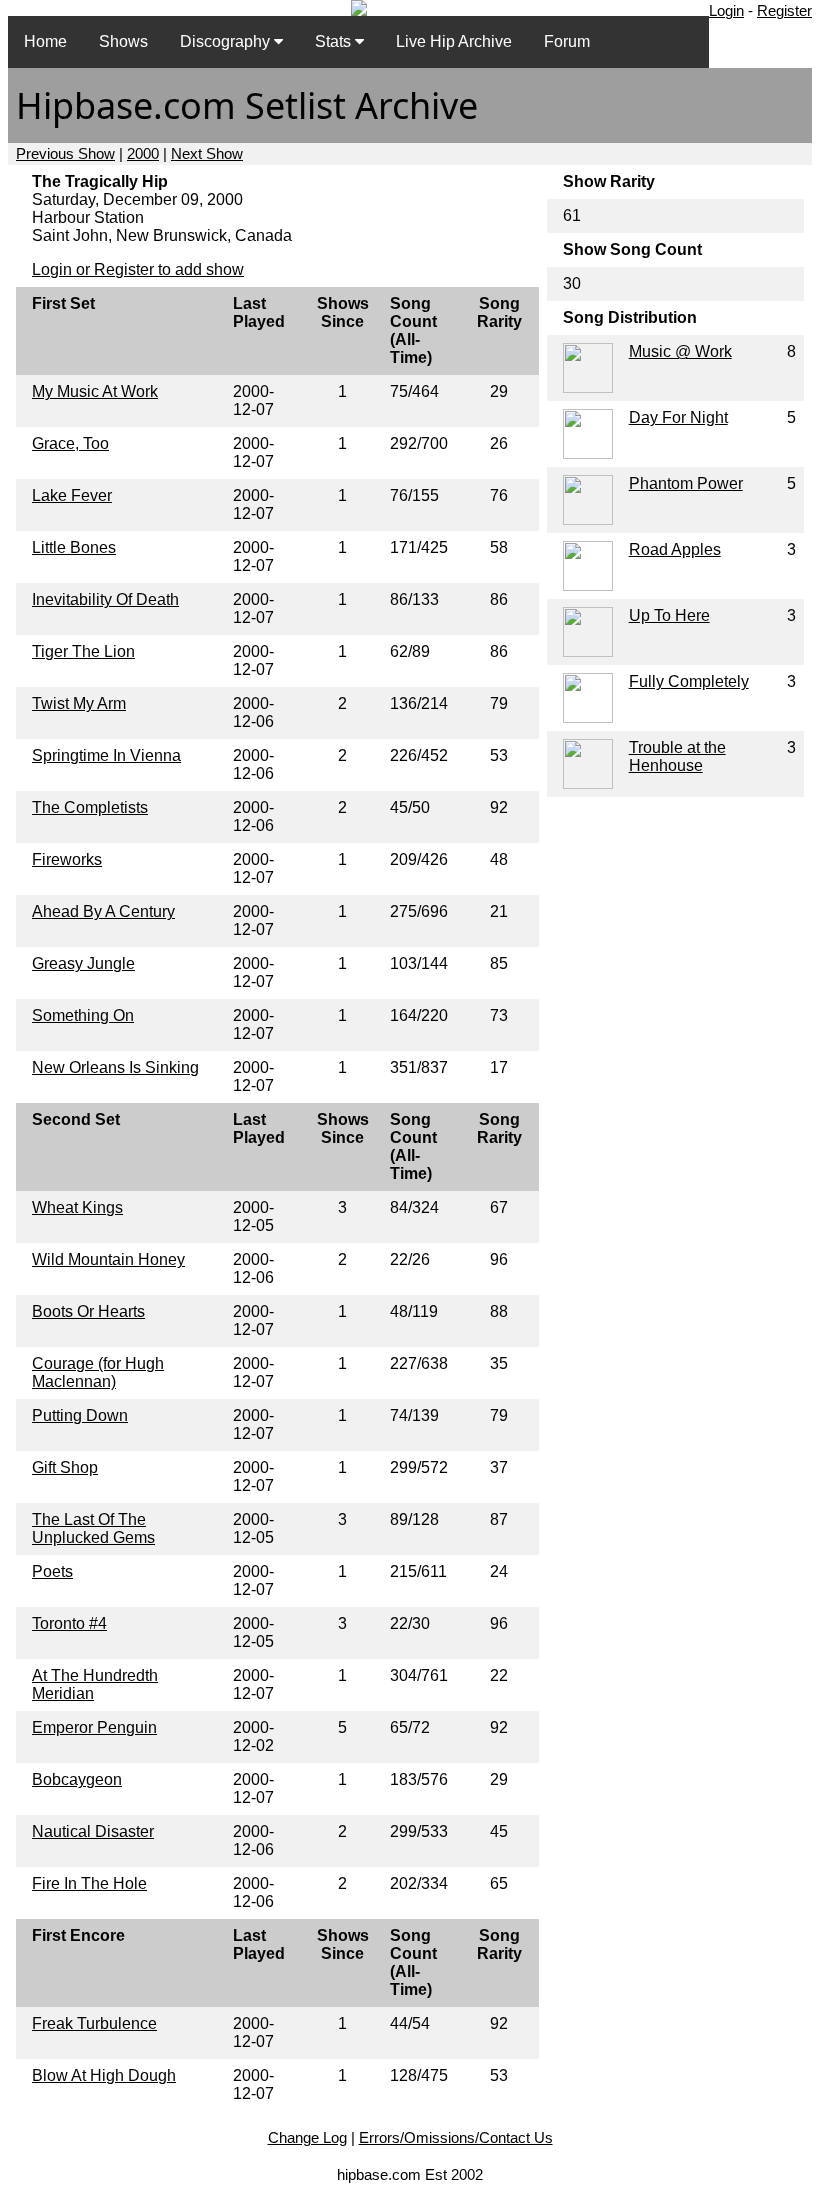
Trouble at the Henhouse (677, 756)
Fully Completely (689, 681)
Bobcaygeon (77, 1779)
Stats (335, 41)
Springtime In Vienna (106, 755)
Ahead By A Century (103, 911)
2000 (143, 153)
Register (784, 10)
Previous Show (65, 153)
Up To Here (669, 615)
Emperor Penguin (94, 1727)
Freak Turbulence (94, 2023)
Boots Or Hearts (88, 1311)
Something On (83, 1015)
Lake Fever (72, 495)
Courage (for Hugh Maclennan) (98, 1372)
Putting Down (80, 1415)
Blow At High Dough (104, 2075)
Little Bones (74, 547)
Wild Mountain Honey (108, 1259)
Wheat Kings (77, 1207)
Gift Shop (65, 1467)
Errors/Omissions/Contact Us (456, 2137)
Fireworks (67, 859)
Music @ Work (680, 351)
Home (45, 41)
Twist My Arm (79, 703)
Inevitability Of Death (105, 599)
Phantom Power (686, 483)
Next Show (207, 153)
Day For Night (678, 417)
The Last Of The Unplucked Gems (93, 1528)
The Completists (90, 807)
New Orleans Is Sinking (115, 1067)
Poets (52, 1571)
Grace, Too (70, 443)
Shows (123, 41)
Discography (227, 41)
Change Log (307, 2137)
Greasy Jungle (83, 963)
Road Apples (675, 549)
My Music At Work (95, 391)
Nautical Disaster (93, 1831)
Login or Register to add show (138, 269)
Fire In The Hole (89, 1883)
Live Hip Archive (454, 41)
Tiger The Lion (83, 651)
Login (726, 10)
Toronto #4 (69, 1623)
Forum (567, 41)
